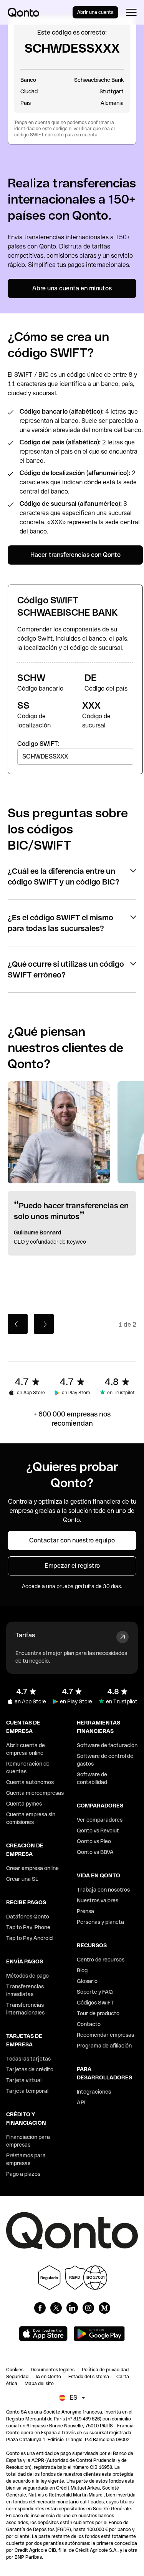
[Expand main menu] (131, 12)
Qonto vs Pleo (94, 1841)
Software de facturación (107, 1745)
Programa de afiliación (104, 2046)
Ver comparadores (100, 1820)
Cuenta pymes (24, 1804)
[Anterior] (18, 1324)
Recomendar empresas (105, 2035)
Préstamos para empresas (26, 2159)
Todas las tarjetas (28, 2059)
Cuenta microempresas (35, 1793)
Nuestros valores (98, 1900)
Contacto (89, 2024)
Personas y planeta (100, 1922)
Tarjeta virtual (24, 2080)
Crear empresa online (32, 1868)
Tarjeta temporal (27, 2091)
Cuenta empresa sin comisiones (31, 1818)
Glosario (87, 1981)
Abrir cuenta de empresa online (26, 1749)
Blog (82, 1970)
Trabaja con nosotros (103, 1890)
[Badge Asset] (40, 2308)
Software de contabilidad (92, 1778)
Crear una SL (22, 1879)
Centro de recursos (101, 1960)
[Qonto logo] (23, 12)
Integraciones (94, 2092)
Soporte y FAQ (95, 1992)
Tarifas (25, 1635)
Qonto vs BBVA (95, 1852)
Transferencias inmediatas (25, 1990)
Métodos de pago (27, 1976)
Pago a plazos (23, 2174)
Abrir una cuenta (95, 12)
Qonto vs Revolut (98, 1831)
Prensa (85, 1911)
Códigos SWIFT (95, 2003)
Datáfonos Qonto (28, 1917)
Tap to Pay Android (29, 1938)
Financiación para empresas (28, 2141)
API (81, 2102)
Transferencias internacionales (25, 2009)
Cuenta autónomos (30, 1782)
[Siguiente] (44, 1324)
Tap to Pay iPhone (28, 1927)
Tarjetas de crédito (30, 2069)
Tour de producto (98, 2013)
